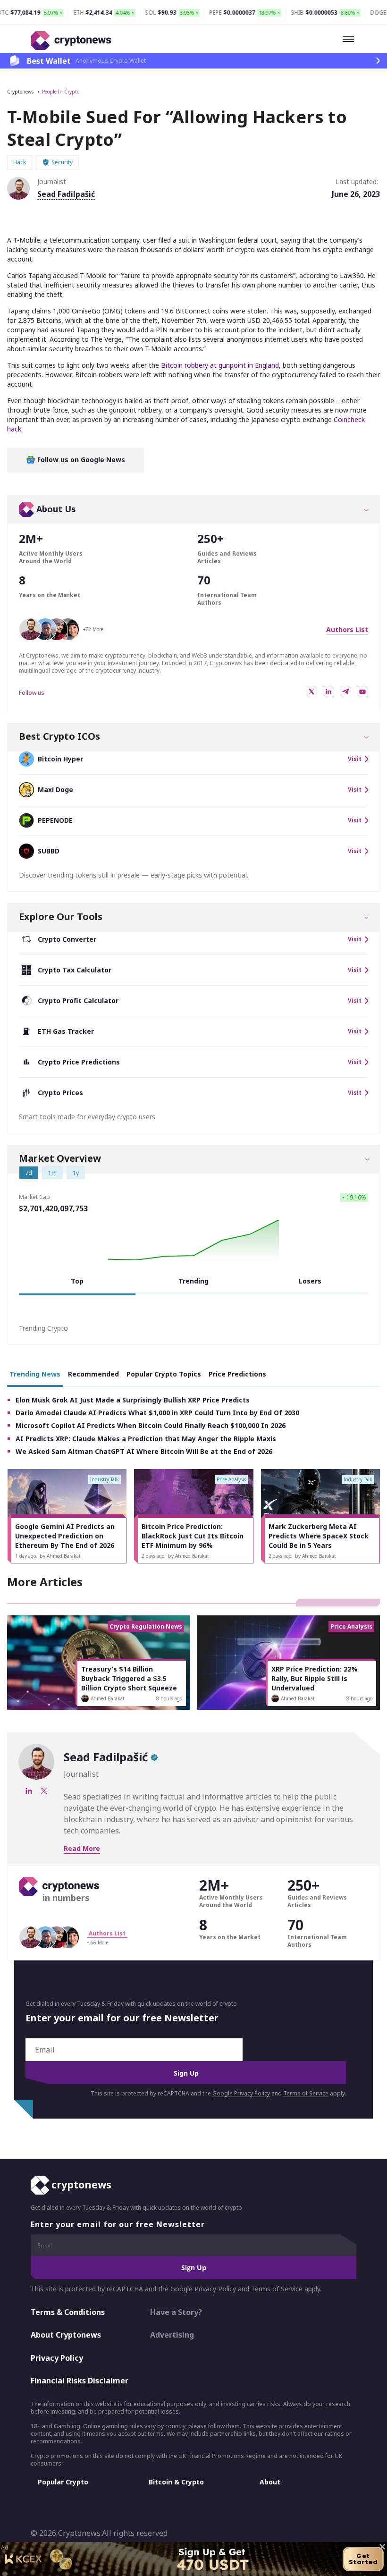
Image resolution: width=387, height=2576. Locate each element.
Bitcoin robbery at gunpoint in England (220, 365)
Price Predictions (237, 1374)
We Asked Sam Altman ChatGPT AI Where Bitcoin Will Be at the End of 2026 (144, 1451)
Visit (355, 759)
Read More (82, 1848)
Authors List (347, 629)
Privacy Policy (57, 2358)
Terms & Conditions (68, 2312)
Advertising (172, 2335)
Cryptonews (20, 92)
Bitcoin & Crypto (176, 2482)
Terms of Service (306, 2093)
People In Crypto (61, 92)
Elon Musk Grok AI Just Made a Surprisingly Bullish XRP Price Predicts (133, 1400)
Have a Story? (176, 2312)
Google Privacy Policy (241, 2093)
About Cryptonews (66, 2335)
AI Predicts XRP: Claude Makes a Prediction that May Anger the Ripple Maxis (146, 1439)
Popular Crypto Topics (164, 1374)
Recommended (93, 1374)
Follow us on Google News (80, 460)
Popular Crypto (63, 2482)
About (270, 2482)
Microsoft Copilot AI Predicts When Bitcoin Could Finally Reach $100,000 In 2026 (151, 1425)
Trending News (35, 1374)
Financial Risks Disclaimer (80, 2381)
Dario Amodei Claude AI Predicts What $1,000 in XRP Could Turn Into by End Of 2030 (157, 1413)
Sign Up (186, 2073)
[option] (67, 1516)
